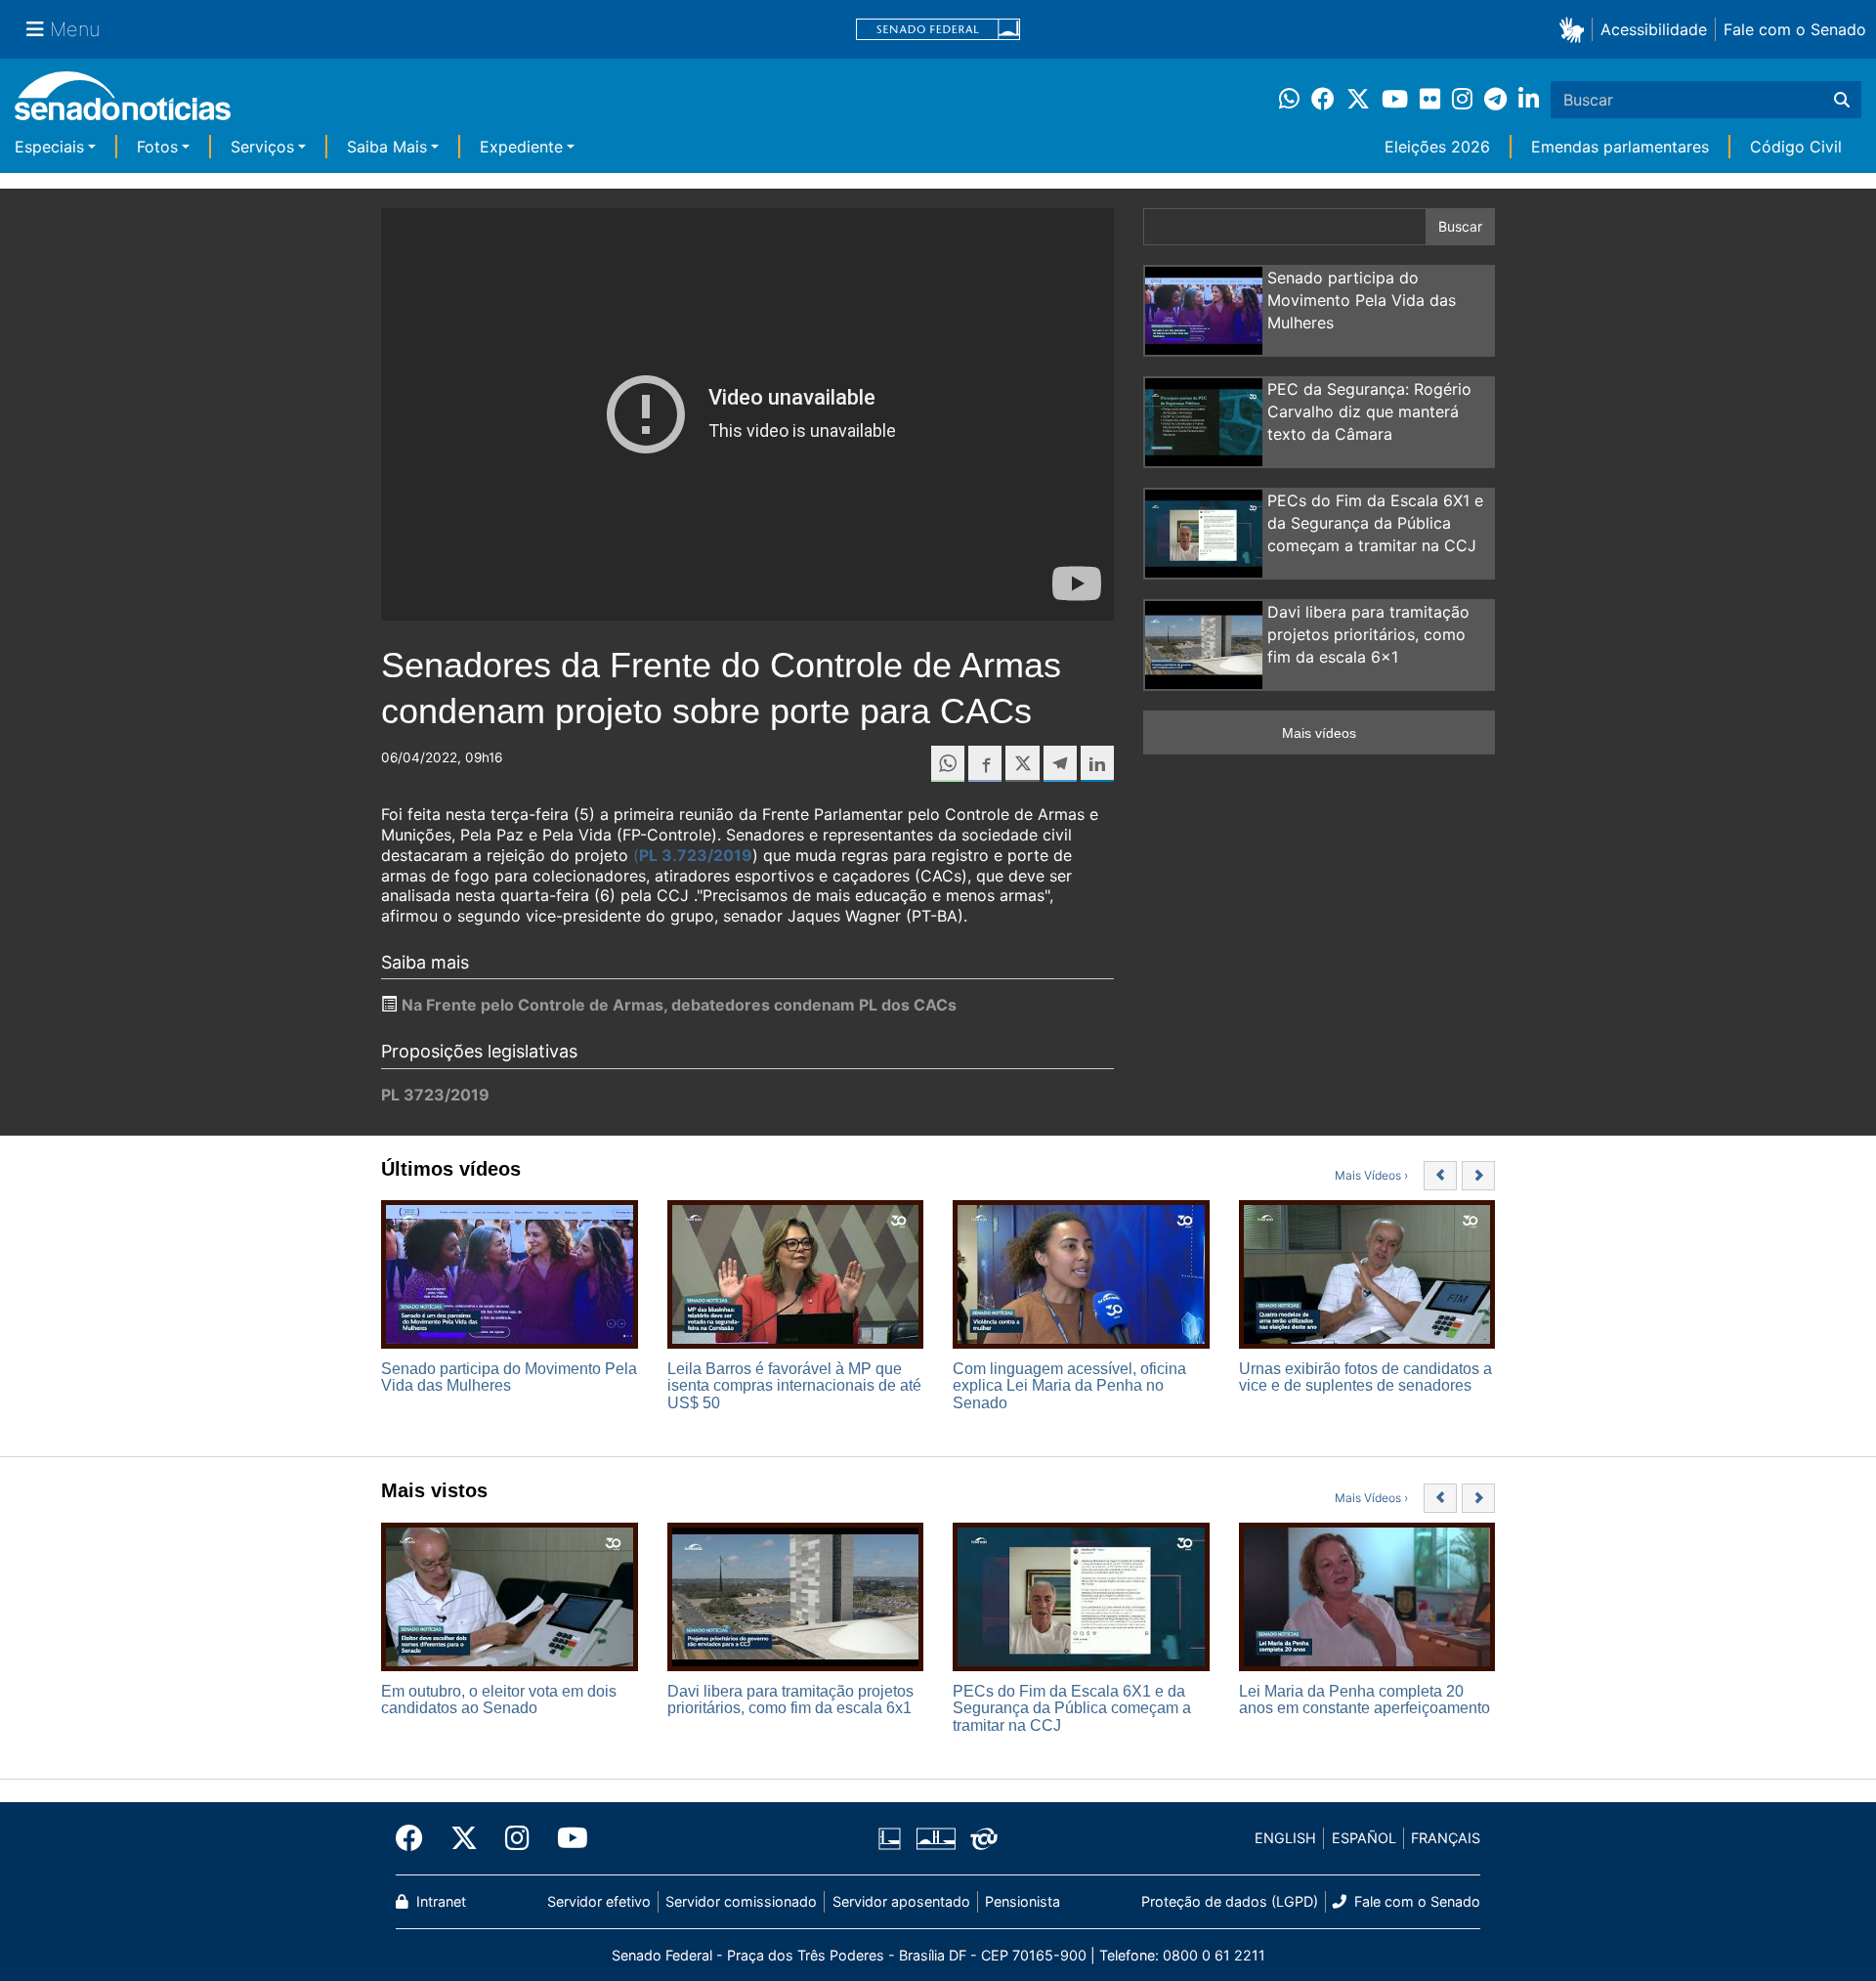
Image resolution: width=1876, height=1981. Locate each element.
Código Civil (1796, 147)
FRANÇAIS (1446, 1838)
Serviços (262, 147)
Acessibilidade (1654, 29)
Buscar (1460, 226)
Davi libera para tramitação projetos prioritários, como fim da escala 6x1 (1368, 634)
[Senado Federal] (938, 30)
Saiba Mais (387, 147)
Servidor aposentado (901, 1901)
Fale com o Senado (1795, 29)
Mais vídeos (1319, 733)
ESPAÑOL (1364, 1838)
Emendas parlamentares (1620, 147)
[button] (1576, 29)
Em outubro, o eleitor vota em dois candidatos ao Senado (499, 1700)
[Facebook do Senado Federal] (416, 1838)
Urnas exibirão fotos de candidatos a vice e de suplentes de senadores (1365, 1378)
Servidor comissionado (741, 1901)
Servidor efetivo (599, 1901)
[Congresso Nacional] (936, 1837)
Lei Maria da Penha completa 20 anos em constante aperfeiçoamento (1364, 1700)
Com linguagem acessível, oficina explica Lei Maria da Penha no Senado (1069, 1386)
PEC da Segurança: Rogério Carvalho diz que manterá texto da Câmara (1369, 411)
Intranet (439, 1901)
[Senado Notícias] (123, 103)
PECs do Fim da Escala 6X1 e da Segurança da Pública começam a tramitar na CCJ (1375, 523)
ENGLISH (1285, 1838)
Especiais (49, 147)
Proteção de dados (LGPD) (1230, 1901)
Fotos (157, 147)
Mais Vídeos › (1371, 1175)
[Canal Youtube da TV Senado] (566, 1838)
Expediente (521, 147)
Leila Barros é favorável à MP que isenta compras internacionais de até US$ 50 (794, 1386)
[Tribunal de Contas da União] (984, 1837)
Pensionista (1023, 1901)
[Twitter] (464, 1838)
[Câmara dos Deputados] (890, 1837)
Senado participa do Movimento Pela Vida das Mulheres (1362, 300)
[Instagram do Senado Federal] (517, 1838)
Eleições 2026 (1437, 147)
